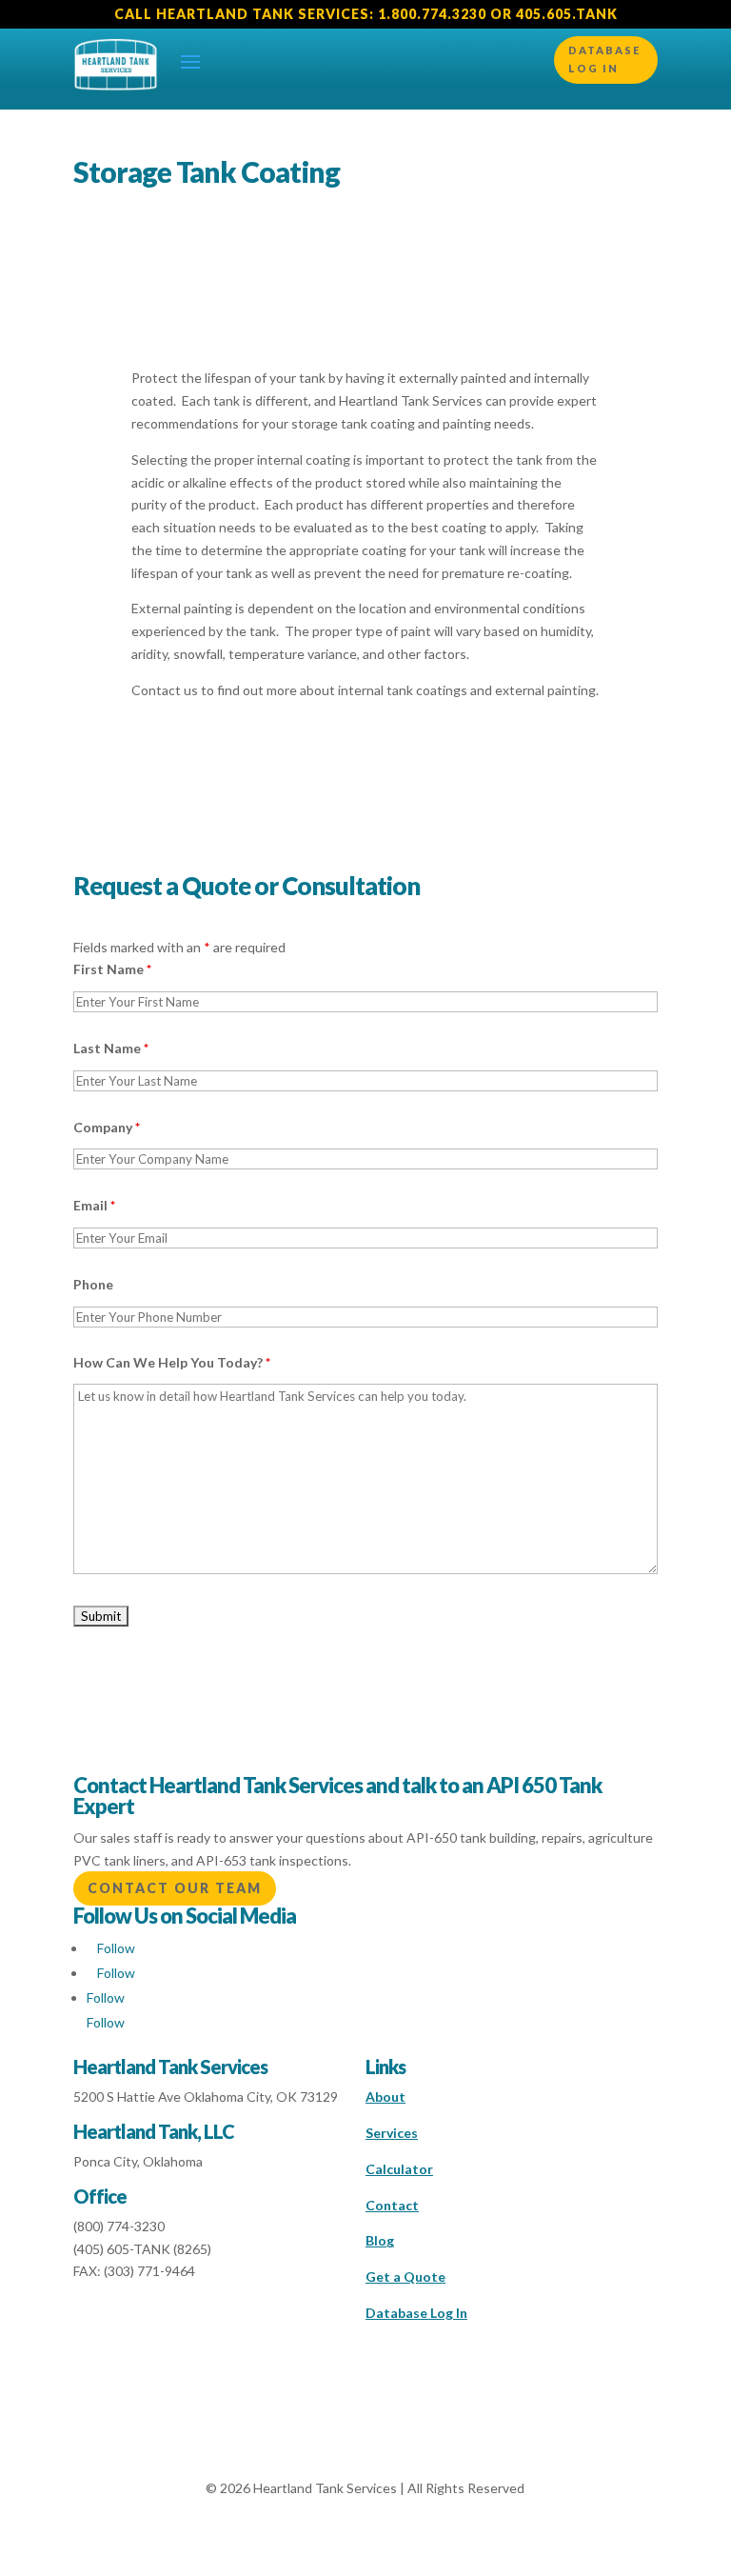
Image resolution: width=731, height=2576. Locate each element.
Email (94, 1205)
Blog (380, 2240)
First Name (112, 969)
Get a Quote (405, 2276)
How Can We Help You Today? (172, 1362)
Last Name (111, 1048)
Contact (392, 2205)
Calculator (399, 2169)
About (385, 2097)
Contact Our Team (175, 1888)
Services (392, 2133)
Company (107, 1127)
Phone (93, 1284)
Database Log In (604, 59)
